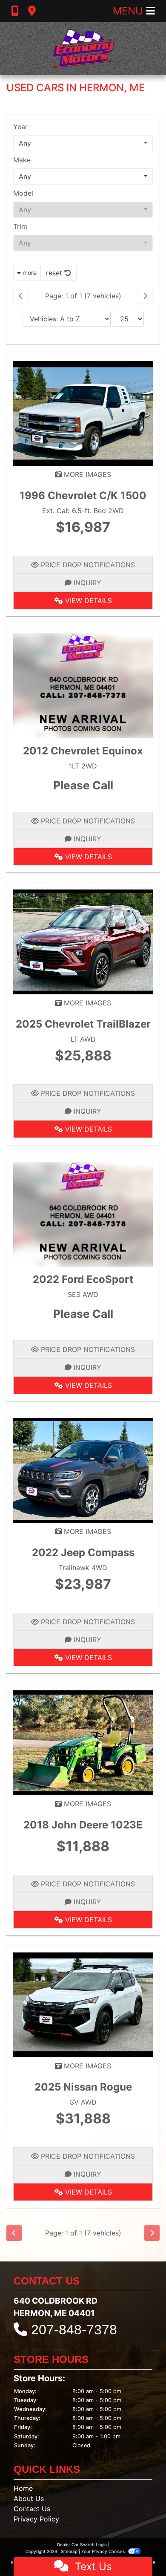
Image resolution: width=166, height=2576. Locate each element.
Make (22, 160)
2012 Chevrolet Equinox (83, 751)
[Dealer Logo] (83, 49)
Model (23, 193)
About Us (29, 2498)
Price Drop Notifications (87, 565)
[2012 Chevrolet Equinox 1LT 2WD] (83, 685)
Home (23, 2488)
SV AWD (83, 2102)
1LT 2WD (83, 766)
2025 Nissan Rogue (83, 2087)
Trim (20, 226)
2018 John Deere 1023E (83, 1825)
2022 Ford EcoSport (83, 1279)
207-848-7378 (74, 2330)
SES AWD (83, 1294)
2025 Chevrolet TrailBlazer (83, 1024)
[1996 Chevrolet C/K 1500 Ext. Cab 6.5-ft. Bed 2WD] (83, 413)
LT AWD (83, 1039)
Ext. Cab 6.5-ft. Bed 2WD (83, 511)
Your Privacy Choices (104, 2551)
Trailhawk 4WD (83, 1568)
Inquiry (86, 583)
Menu (129, 11)
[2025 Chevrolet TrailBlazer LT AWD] (83, 941)
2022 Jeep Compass (83, 1552)
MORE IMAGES (86, 474)
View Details (87, 601)
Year (20, 127)
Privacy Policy (36, 2519)
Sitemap (69, 2551)
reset (55, 273)
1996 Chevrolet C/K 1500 (83, 495)
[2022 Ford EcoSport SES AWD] (83, 1213)
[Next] (145, 296)
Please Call (83, 785)
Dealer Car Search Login (82, 2544)
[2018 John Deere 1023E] (83, 1742)
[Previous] (21, 296)
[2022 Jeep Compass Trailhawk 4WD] (83, 1470)
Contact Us (32, 2509)
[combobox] (83, 143)
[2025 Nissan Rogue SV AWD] (83, 2004)
